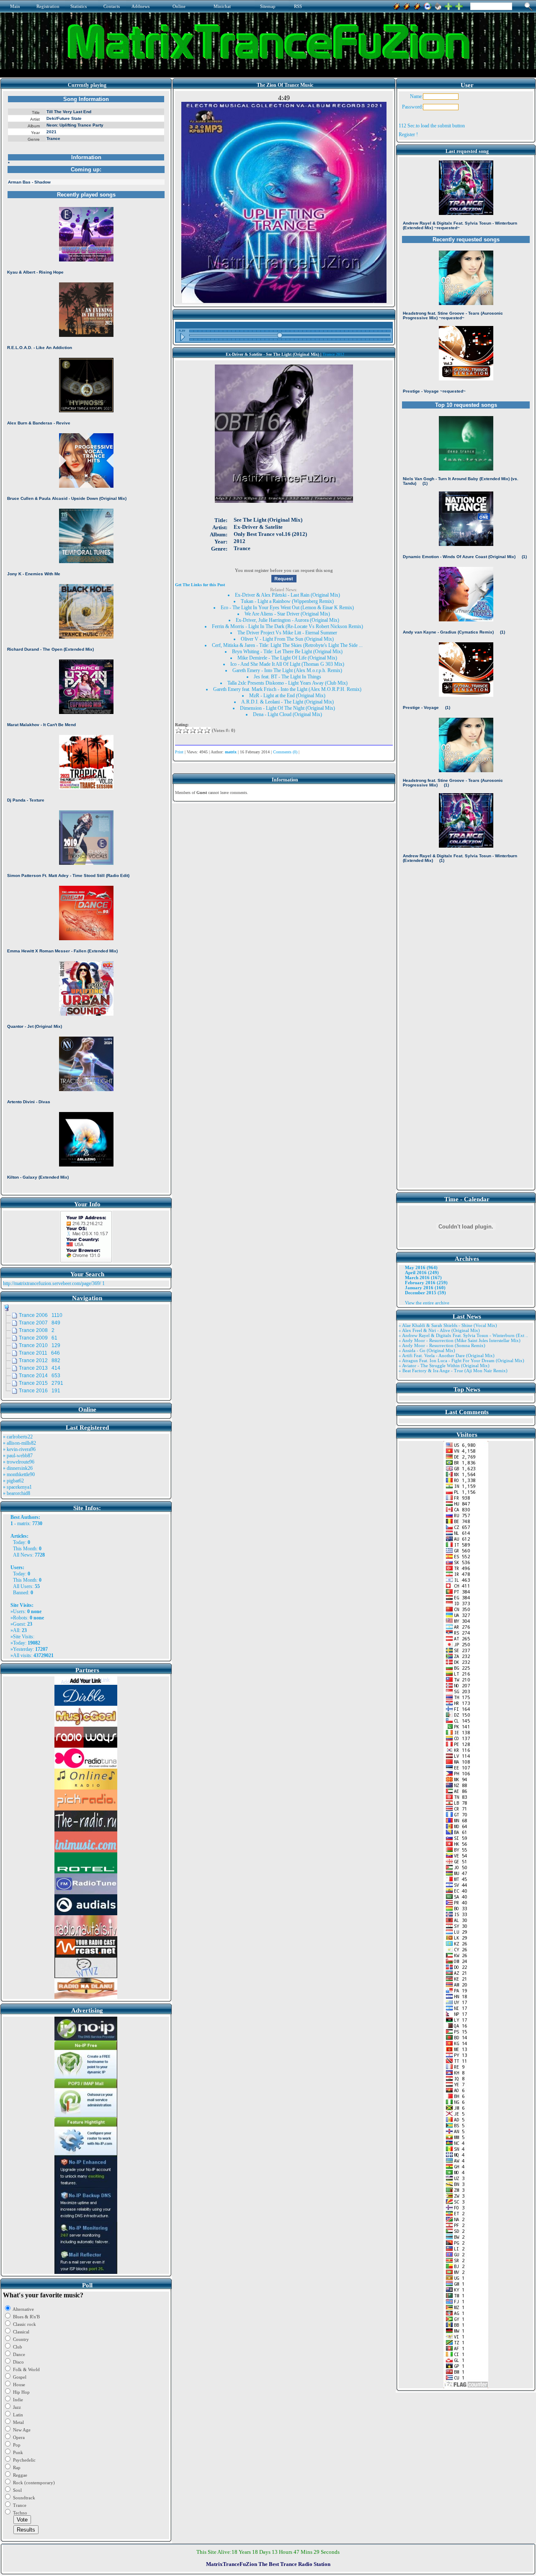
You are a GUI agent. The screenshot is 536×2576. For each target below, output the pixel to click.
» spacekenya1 (17, 1487)
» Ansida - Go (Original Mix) (427, 1350)
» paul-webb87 (18, 1456)
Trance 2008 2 (37, 1330)
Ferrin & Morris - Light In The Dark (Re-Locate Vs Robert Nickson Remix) (287, 626)
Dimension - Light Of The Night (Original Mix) (287, 708)
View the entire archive (427, 1303)
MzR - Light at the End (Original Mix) (287, 696)
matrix (23, 1523)
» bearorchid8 (17, 1493)
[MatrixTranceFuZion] (448, 5)
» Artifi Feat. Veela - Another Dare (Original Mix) (447, 1355)
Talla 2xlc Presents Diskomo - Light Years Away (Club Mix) (287, 683)
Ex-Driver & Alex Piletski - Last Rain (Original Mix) (287, 595)
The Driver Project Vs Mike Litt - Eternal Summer (287, 633)
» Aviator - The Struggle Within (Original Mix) (444, 1366)
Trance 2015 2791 (41, 1383)
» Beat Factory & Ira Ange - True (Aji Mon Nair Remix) (453, 1371)
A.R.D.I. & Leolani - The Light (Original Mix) (287, 702)
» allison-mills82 (19, 1443)
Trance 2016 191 (40, 1391)
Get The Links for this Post (200, 585)
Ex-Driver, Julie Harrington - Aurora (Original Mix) (287, 620)
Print (179, 752)
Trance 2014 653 (40, 1376)
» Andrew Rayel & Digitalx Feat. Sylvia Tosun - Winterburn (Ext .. (463, 1335)
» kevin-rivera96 (19, 1449)
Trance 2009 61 (38, 1338)
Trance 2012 (333, 354)
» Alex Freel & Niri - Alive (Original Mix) (439, 1330)
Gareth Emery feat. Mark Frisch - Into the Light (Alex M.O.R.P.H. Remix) (287, 689)
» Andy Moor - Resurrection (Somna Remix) (442, 1345)
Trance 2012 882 (40, 1360)
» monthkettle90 (19, 1474)
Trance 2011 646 (39, 1353)
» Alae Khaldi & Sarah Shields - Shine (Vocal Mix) (448, 1325)
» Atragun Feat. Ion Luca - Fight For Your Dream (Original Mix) (461, 1360)
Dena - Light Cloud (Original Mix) (287, 714)
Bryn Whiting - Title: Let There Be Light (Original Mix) (287, 652)
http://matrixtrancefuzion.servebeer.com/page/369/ (52, 1283)
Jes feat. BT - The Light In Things (287, 677)
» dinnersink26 (18, 1468)
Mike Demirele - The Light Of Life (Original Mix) (287, 658)
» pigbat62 (13, 1481)
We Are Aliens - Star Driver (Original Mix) (287, 614)
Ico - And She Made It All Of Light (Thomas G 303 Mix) (287, 664)
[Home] (438, 5)
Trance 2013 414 (40, 1368)
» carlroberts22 (18, 1437)
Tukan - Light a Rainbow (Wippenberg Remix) (287, 601)
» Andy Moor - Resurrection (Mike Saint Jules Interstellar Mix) (460, 1340)
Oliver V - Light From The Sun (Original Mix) (287, 639)
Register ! (408, 134)
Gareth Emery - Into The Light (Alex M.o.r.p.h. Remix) (287, 670)
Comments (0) (285, 752)
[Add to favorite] (459, 5)
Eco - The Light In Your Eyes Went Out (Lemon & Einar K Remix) (287, 608)
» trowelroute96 (19, 1462)
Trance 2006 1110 (41, 1315)
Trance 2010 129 (40, 1345)
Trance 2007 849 (40, 1323)
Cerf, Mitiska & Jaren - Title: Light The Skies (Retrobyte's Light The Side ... (287, 645)
